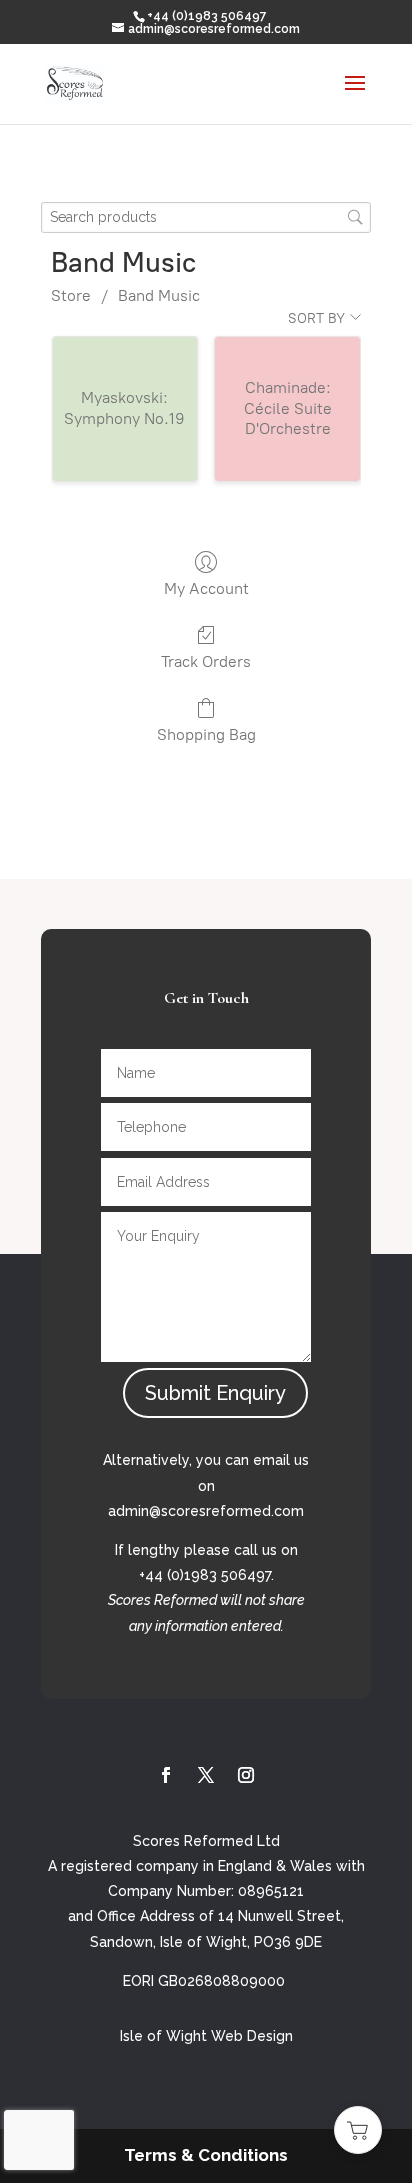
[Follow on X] (206, 1775)
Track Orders (206, 661)
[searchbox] (206, 217)
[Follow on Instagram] (246, 1775)
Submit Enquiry (215, 1393)
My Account (206, 588)
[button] (358, 2130)
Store (71, 295)
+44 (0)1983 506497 (207, 16)
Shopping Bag (206, 734)
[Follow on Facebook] (166, 1775)
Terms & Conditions (206, 2155)
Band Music (159, 295)
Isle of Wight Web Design (206, 2036)
